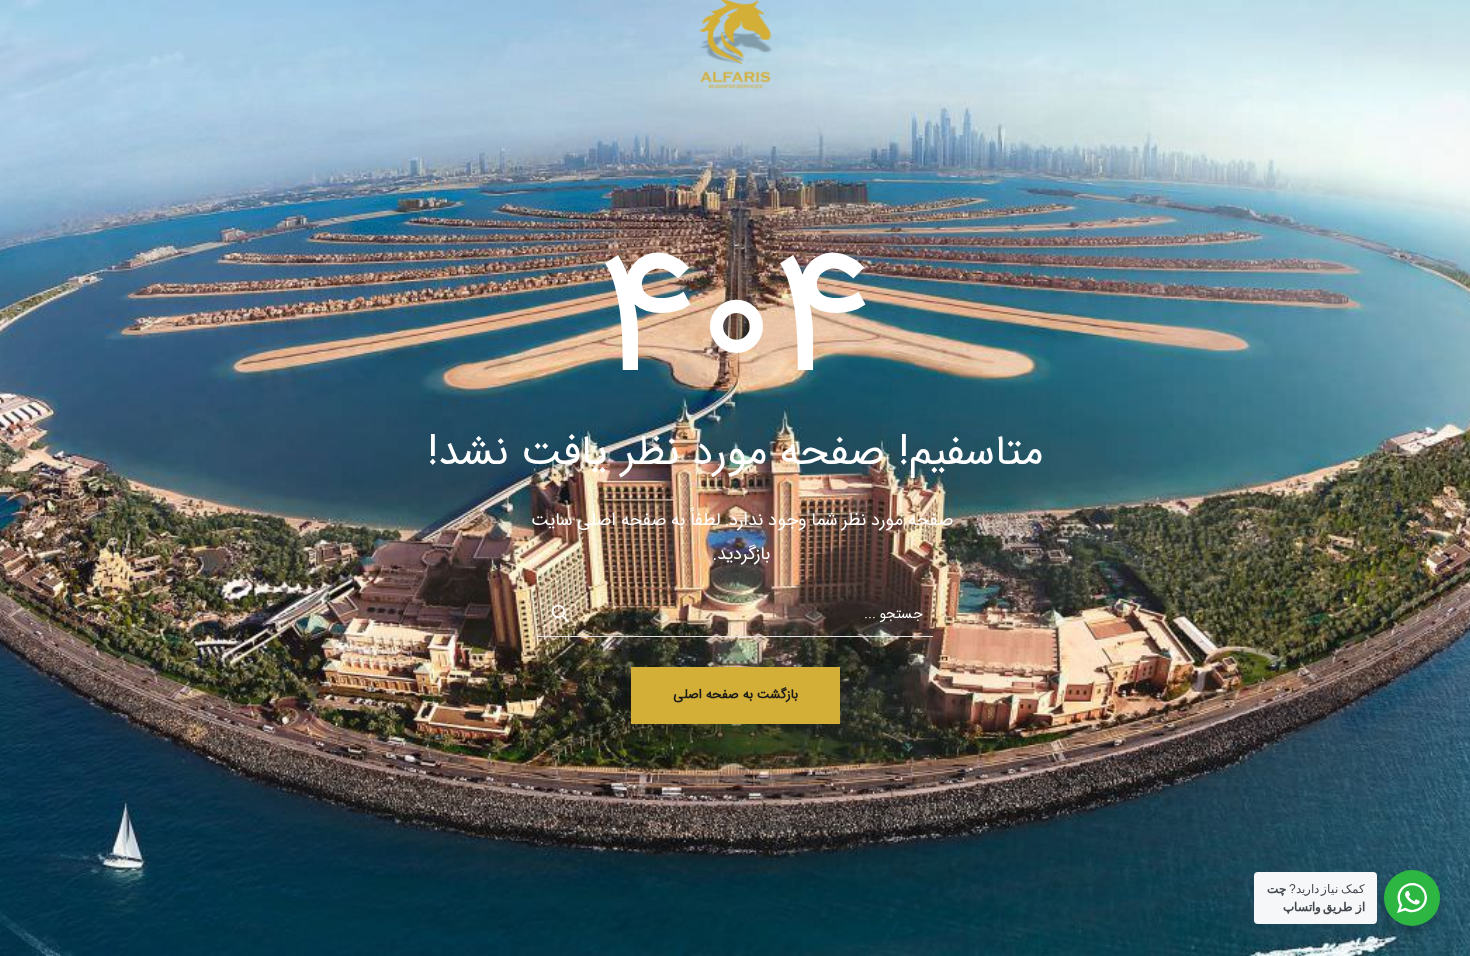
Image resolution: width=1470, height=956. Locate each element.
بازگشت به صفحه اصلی (735, 694)
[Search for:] (735, 613)
